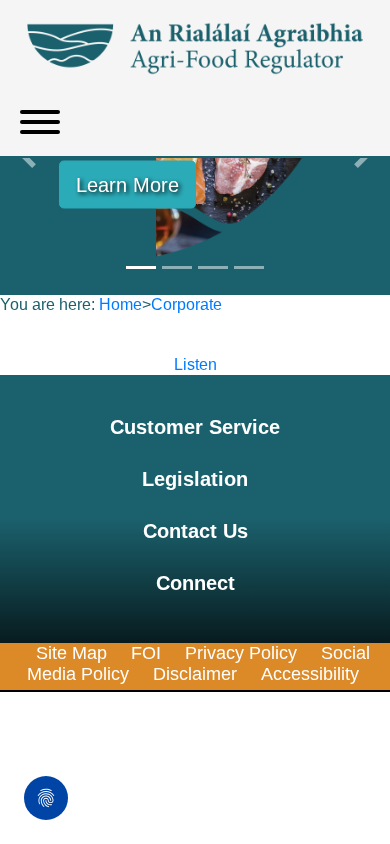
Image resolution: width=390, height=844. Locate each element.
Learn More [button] (127, 185)
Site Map (71, 653)
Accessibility (310, 674)
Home (120, 304)
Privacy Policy (241, 653)
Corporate (186, 304)
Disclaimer (195, 674)
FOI (146, 653)
